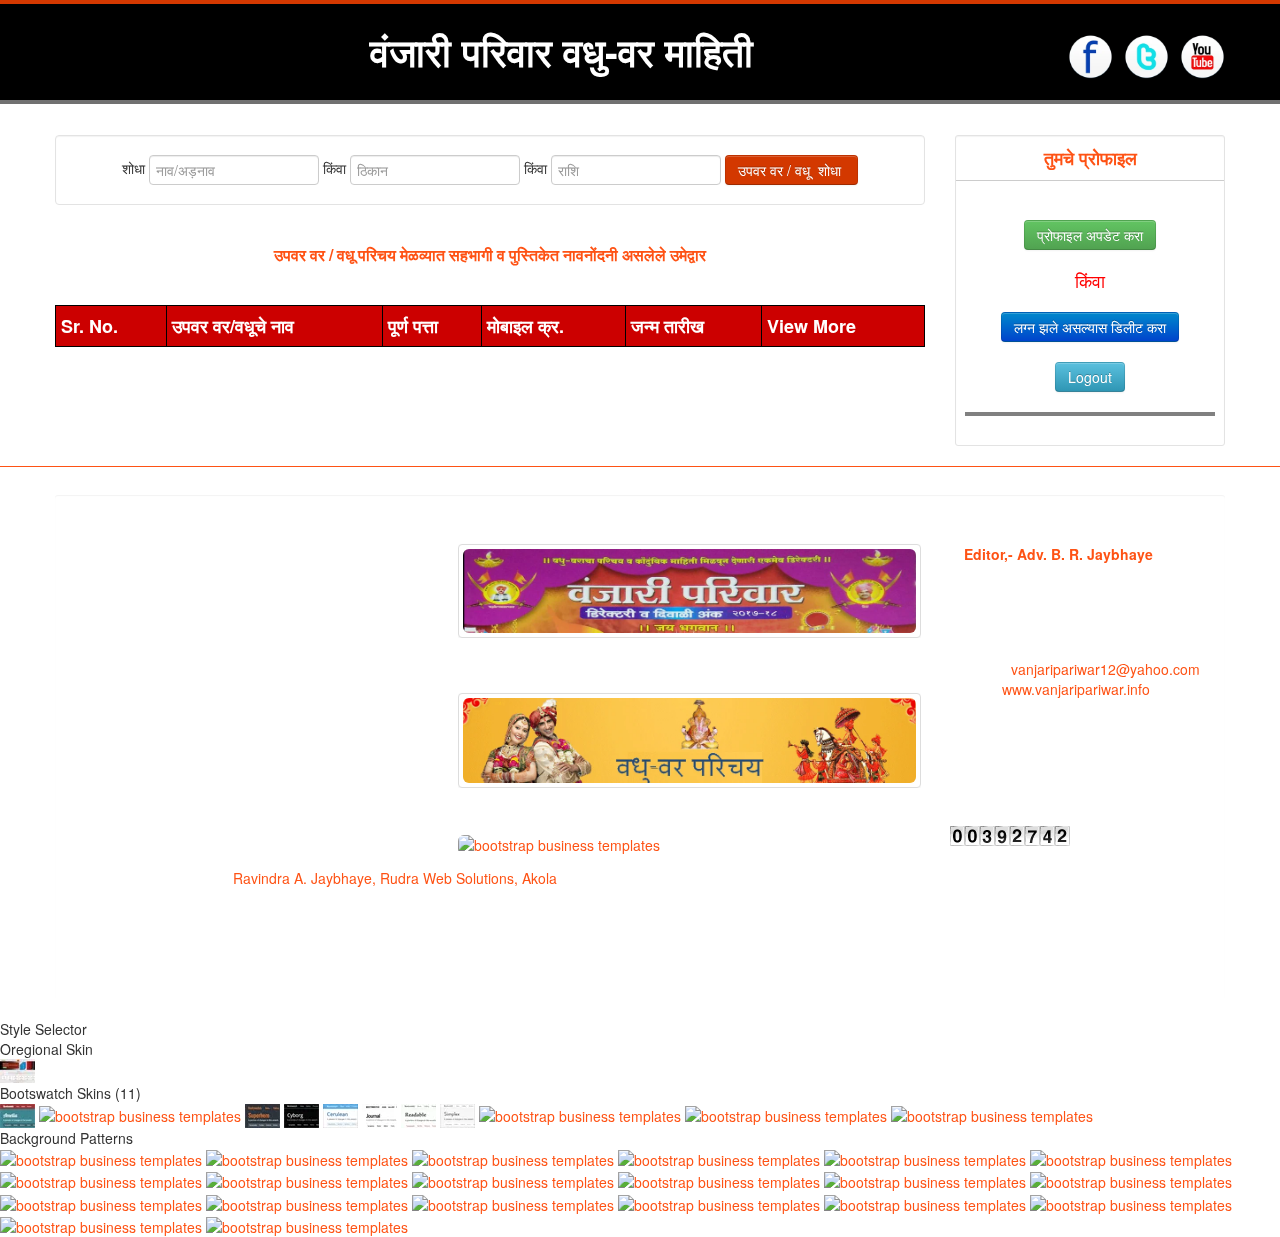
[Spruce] (140, 1113)
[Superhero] (262, 1113)
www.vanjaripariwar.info (1074, 689)
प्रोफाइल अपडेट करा (1090, 235)
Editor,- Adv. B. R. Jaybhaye (1058, 554)
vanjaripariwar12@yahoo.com (1103, 669)
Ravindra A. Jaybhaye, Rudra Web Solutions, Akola (395, 878)
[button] (967, 776)
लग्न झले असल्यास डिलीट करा (1090, 327)
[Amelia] (17, 1113)
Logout (1090, 377)
